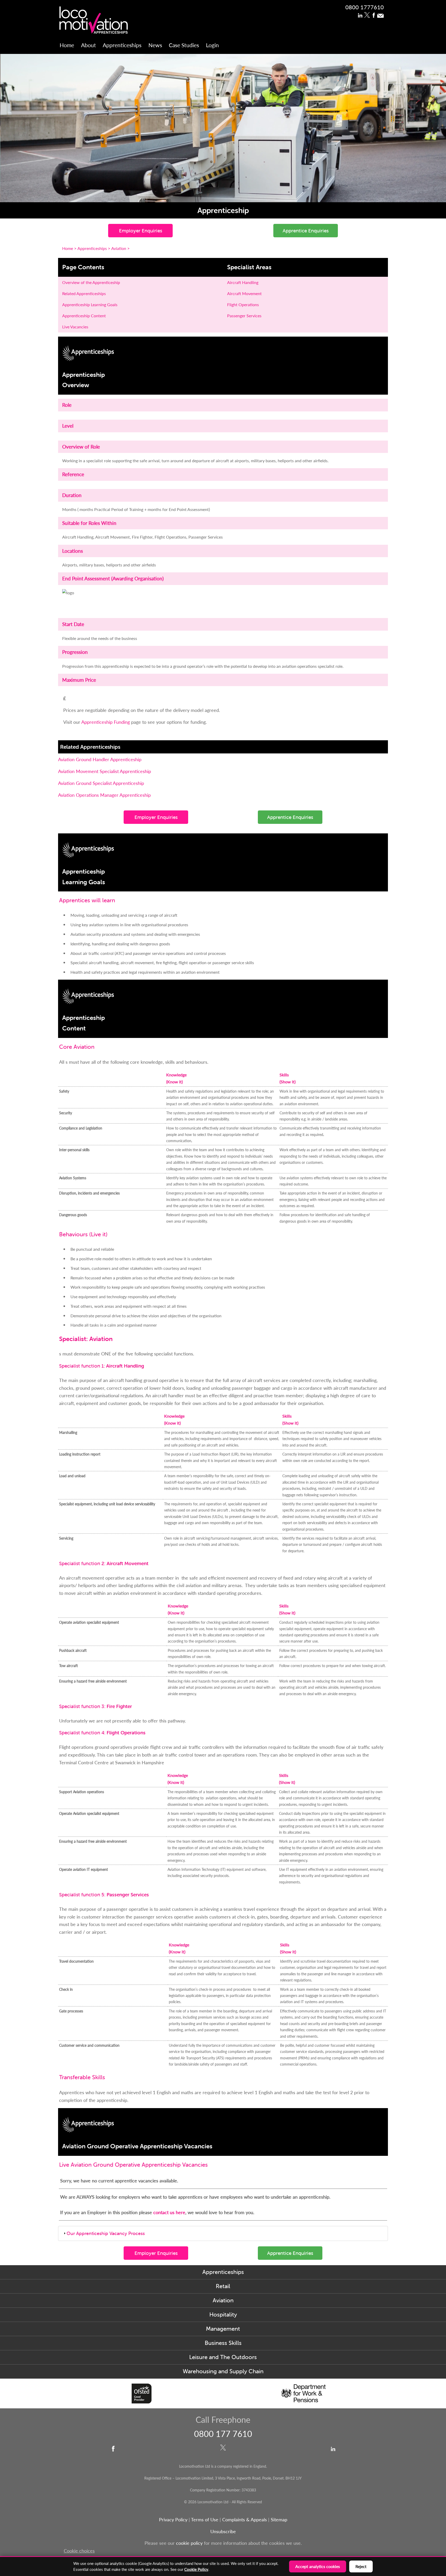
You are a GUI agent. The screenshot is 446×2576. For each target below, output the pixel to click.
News (155, 45)
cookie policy (189, 2543)
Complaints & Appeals (245, 2519)
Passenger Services (244, 316)
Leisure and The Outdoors (223, 2357)
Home (67, 45)
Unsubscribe (223, 2531)
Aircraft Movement (244, 293)
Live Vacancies (75, 327)
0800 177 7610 (223, 2434)
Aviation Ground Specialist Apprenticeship (101, 783)
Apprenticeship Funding (106, 722)
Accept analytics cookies (318, 2566)
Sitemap (279, 2519)
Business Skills (223, 2343)
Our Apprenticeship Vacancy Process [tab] (106, 2233)
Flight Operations (243, 304)
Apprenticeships (122, 45)
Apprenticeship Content (84, 316)
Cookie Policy (196, 2569)
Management (223, 2329)
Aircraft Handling (243, 282)
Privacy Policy (173, 2519)
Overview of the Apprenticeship (91, 282)
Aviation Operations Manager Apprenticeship (104, 795)
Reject (361, 2566)
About (89, 45)
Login (212, 45)
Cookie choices (79, 2551)
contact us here (169, 2212)
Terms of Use (205, 2519)
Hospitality (223, 2315)
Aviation (223, 2300)
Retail (223, 2286)
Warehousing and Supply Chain (223, 2371)
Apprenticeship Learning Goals (90, 304)
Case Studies (184, 45)
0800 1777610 (365, 7)
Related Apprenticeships (84, 293)
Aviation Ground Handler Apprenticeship (100, 759)
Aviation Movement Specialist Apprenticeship (105, 771)
